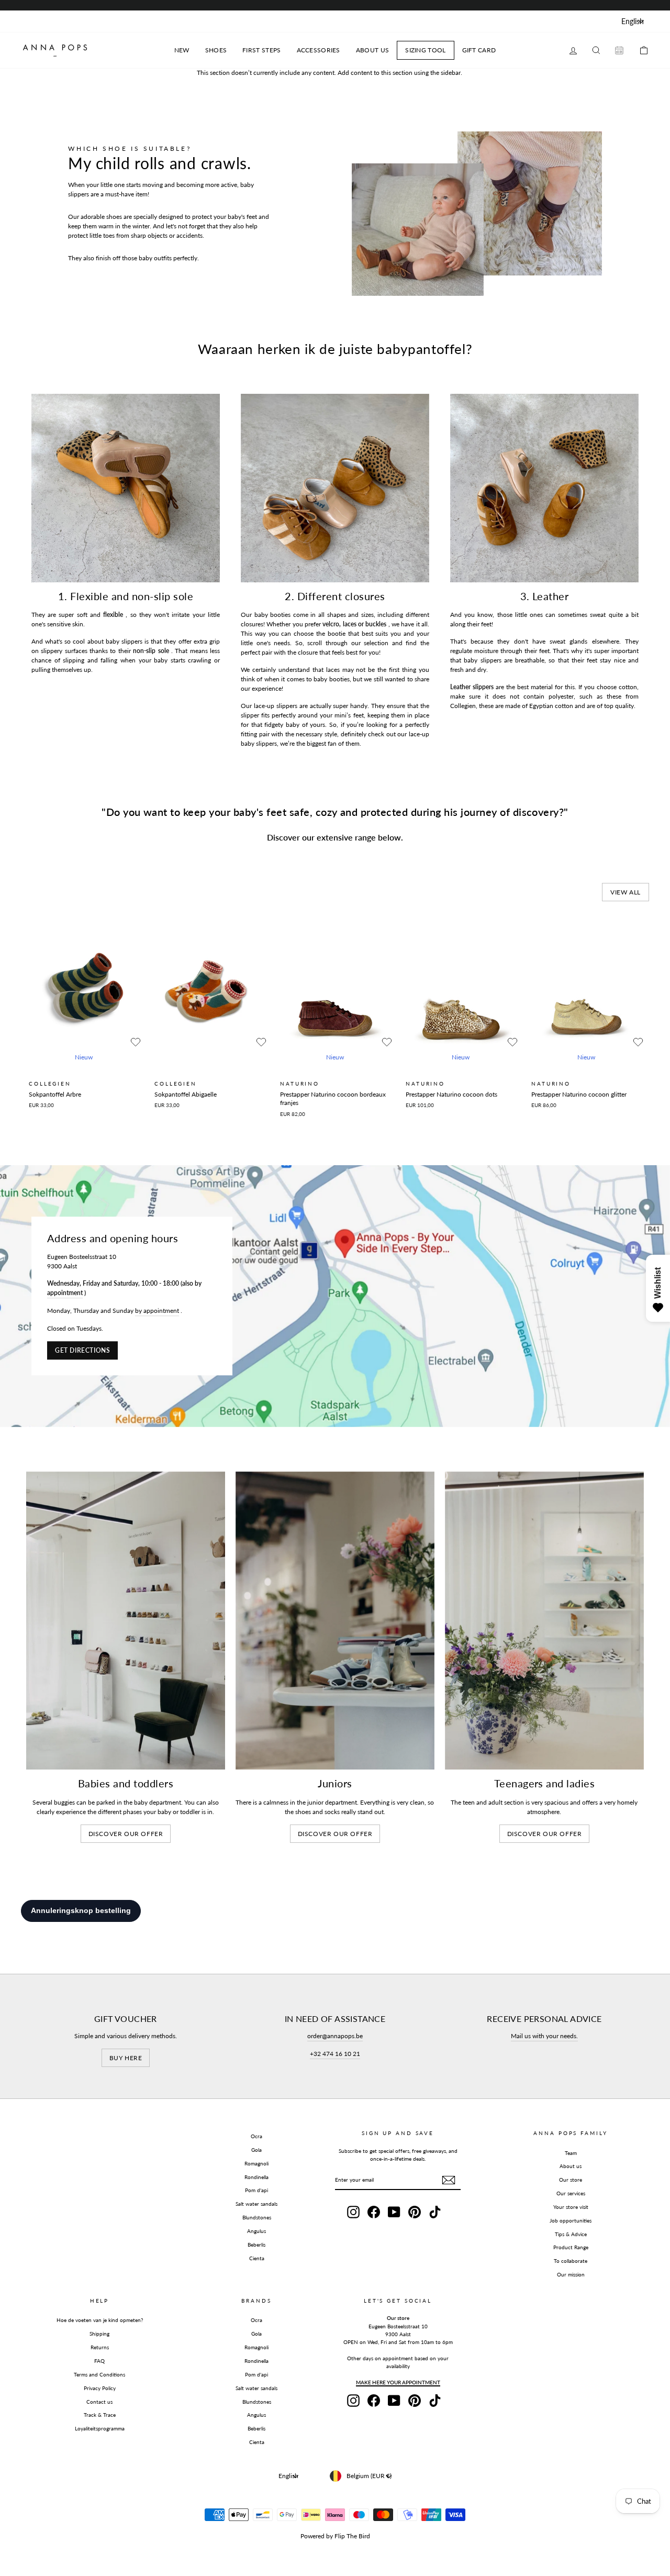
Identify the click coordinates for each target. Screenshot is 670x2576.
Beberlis (256, 2245)
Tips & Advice (571, 2234)
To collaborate (571, 2261)
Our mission (571, 2274)
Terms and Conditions (99, 2374)
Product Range (571, 2247)
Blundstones (257, 2217)
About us (571, 2166)
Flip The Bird (352, 2536)
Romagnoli (256, 2163)
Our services (571, 2193)
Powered (312, 2536)
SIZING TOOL (425, 50)
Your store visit (571, 2207)
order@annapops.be (335, 2036)
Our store (571, 2180)
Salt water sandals (256, 2204)
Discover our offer (126, 1834)
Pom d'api (256, 2190)
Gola (256, 2150)
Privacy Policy (100, 2388)
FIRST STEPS (261, 50)
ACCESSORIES (319, 50)
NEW (182, 50)
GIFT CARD (479, 50)
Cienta (257, 2258)
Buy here (126, 2058)
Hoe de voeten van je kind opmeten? (100, 2320)
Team (571, 2153)
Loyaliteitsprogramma (100, 2428)
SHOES (216, 50)
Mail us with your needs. (544, 2036)
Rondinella (256, 2177)
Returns (100, 2347)
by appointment (157, 1311)
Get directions (82, 1350)
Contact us (99, 2402)
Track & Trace (100, 2415)
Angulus (256, 2231)
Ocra (256, 2136)
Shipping (99, 2334)
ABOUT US (372, 50)
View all (626, 892)
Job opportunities (571, 2220)
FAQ (99, 2361)
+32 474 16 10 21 (335, 2054)
